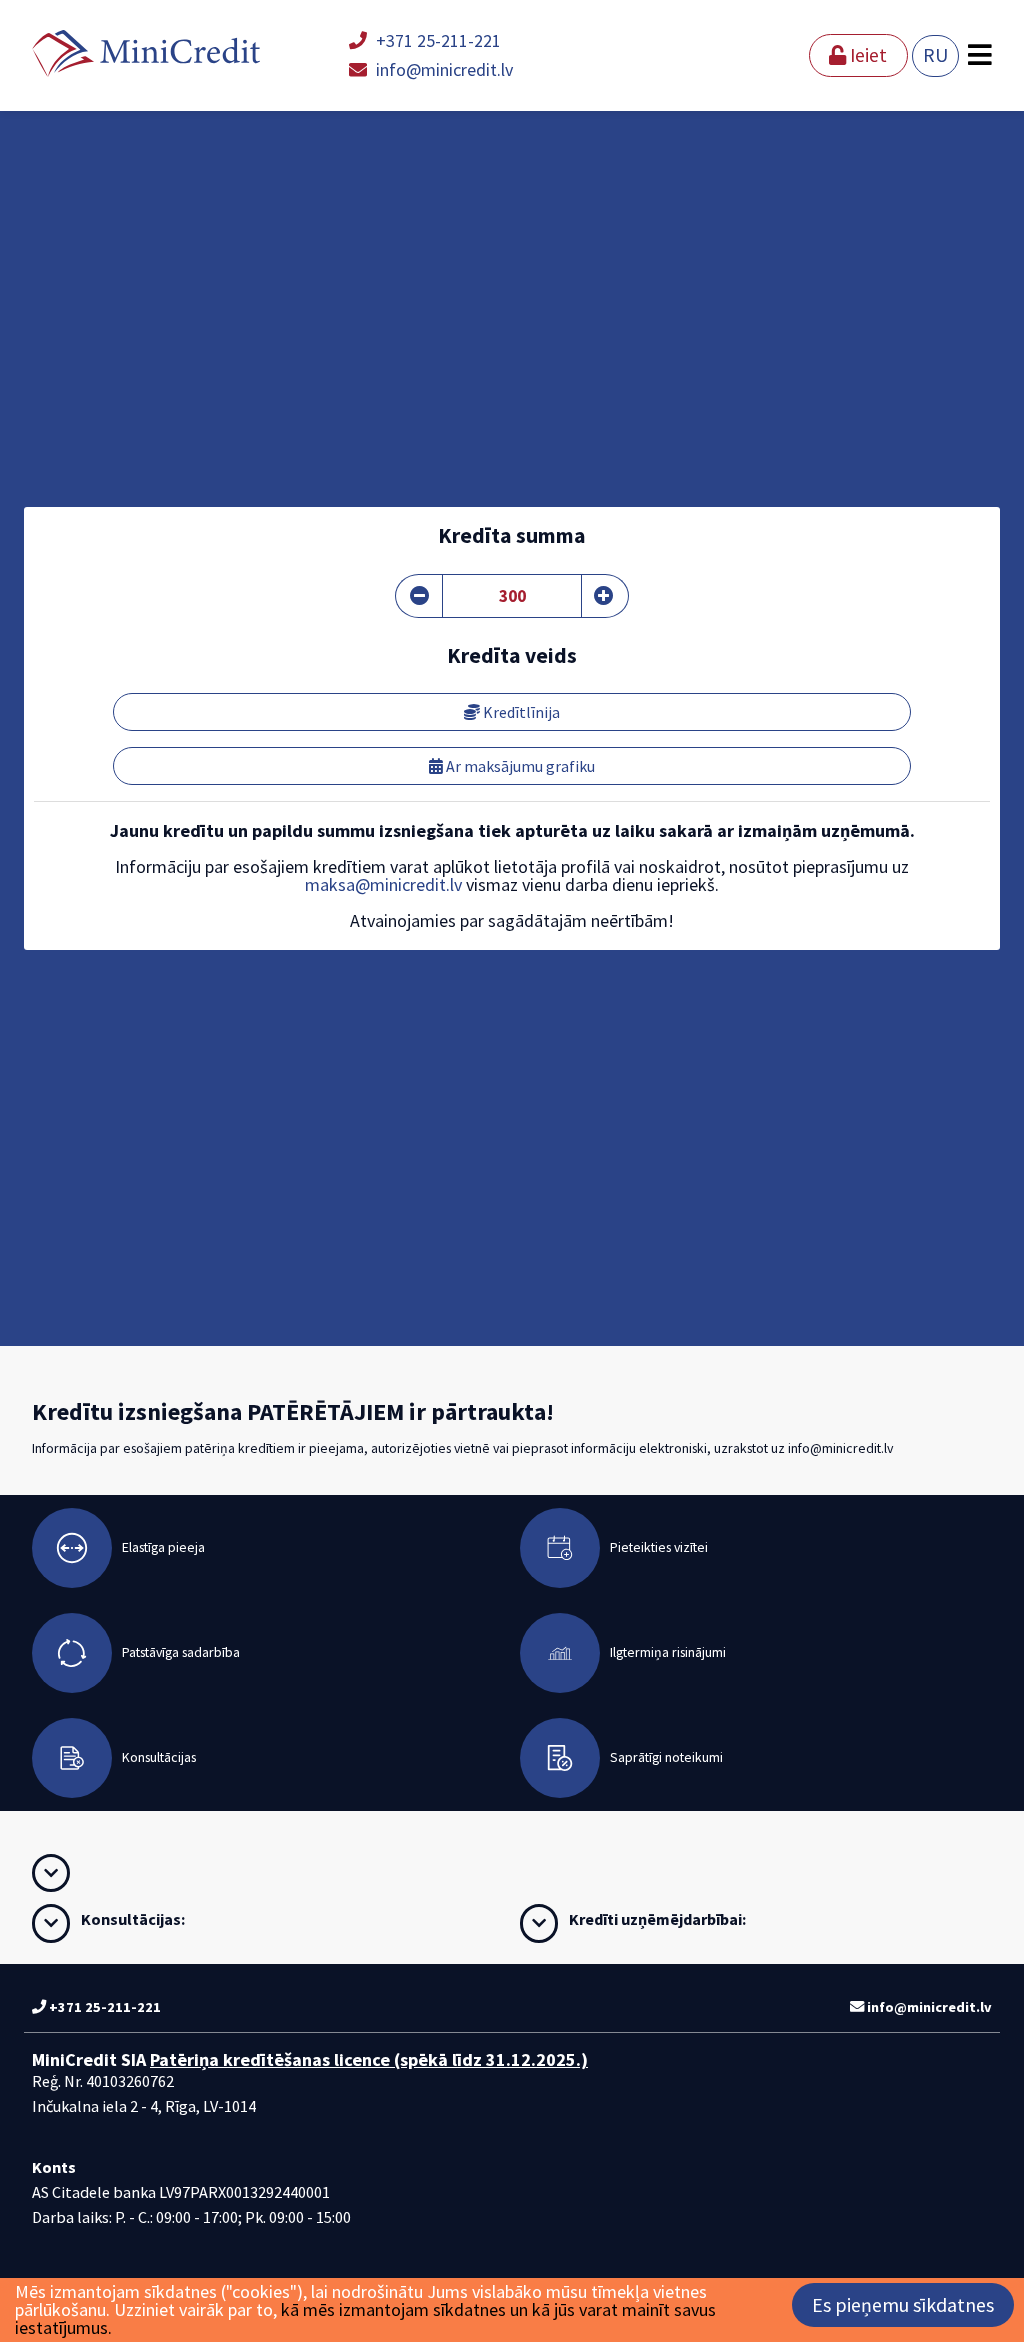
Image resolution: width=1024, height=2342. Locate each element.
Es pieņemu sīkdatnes (903, 2305)
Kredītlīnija (520, 712)
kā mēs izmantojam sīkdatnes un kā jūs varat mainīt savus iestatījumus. (365, 2318)
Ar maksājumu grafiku (519, 766)
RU (935, 55)
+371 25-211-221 (436, 40)
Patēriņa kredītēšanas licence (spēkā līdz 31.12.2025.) (369, 2059)
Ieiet (866, 55)
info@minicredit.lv (442, 69)
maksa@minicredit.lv (383, 884)
